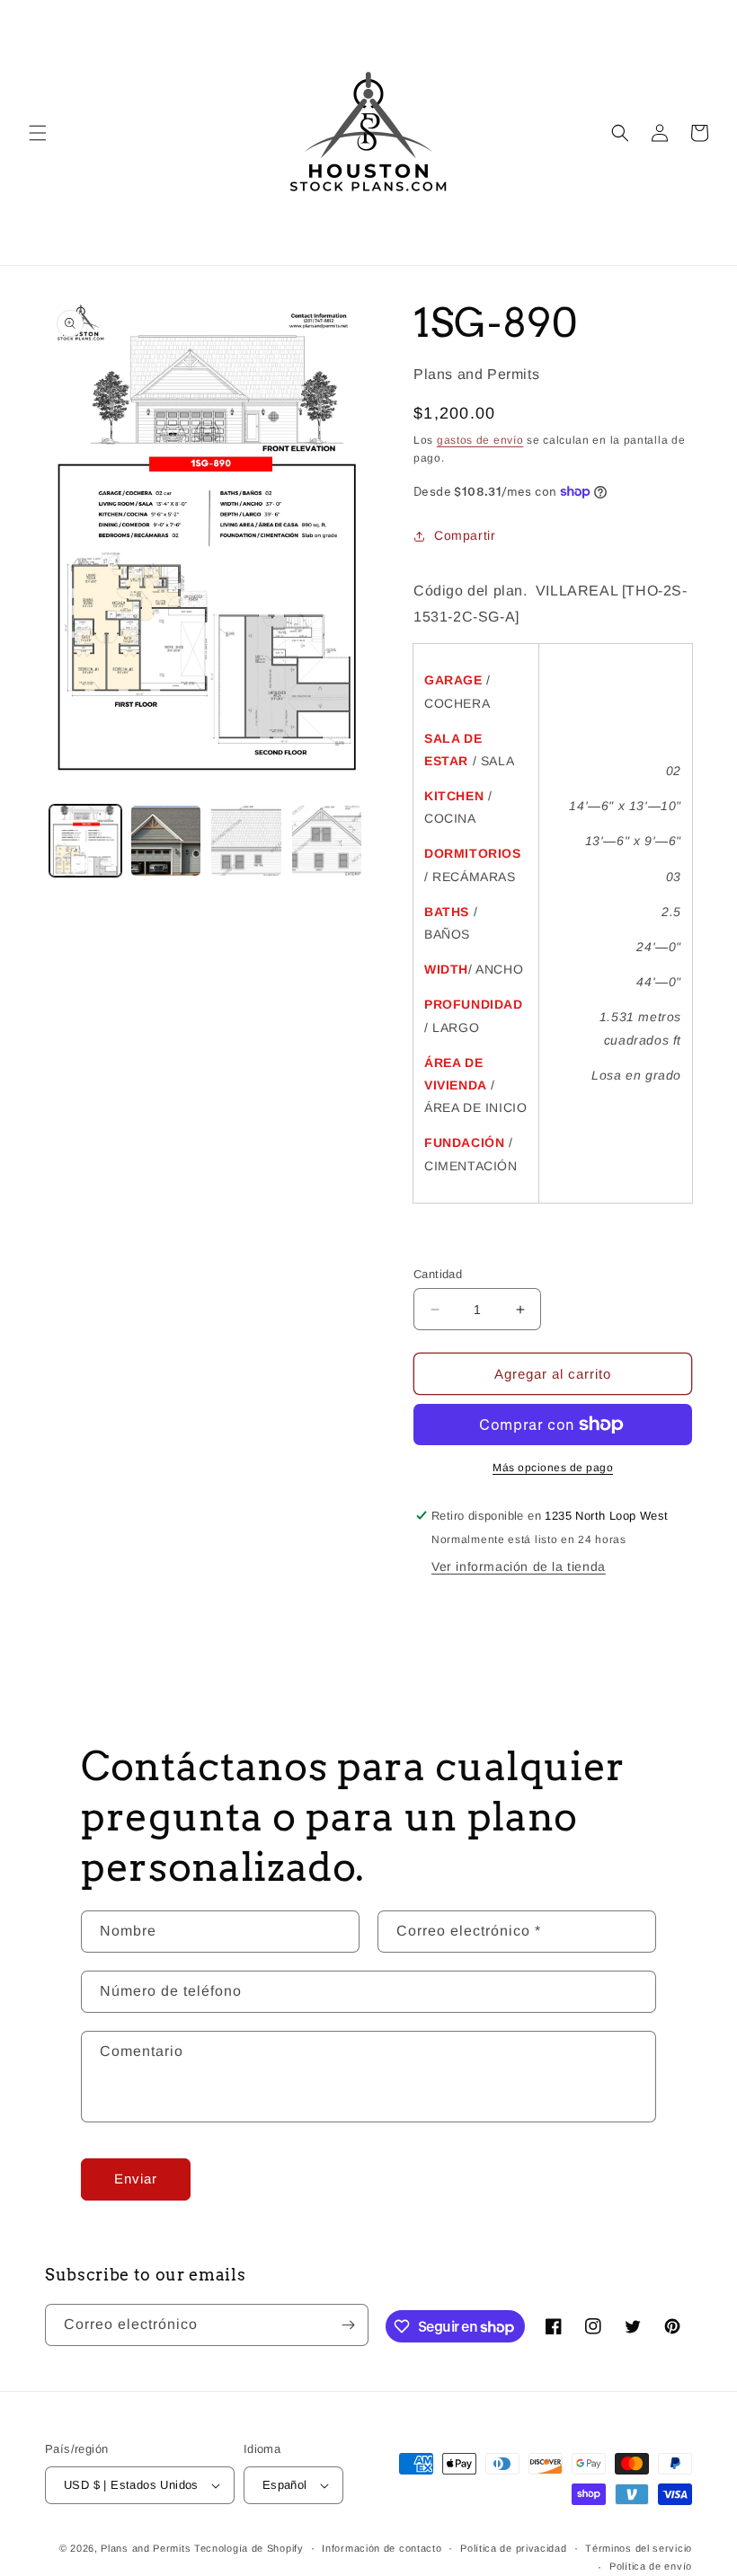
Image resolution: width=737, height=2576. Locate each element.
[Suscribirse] (348, 2325)
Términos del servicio (639, 2548)
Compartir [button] (465, 535)
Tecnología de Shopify (249, 2548)
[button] (38, 133)
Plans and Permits (146, 2548)
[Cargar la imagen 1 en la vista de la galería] (85, 841)
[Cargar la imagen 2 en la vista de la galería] (166, 841)
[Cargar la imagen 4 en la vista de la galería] (327, 841)
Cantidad (438, 1274)
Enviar (136, 2179)
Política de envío (651, 2566)
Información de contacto (382, 2548)
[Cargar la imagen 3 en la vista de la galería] (246, 841)
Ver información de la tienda (519, 1566)
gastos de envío (480, 440)
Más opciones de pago (553, 1468)
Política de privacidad (513, 2548)
